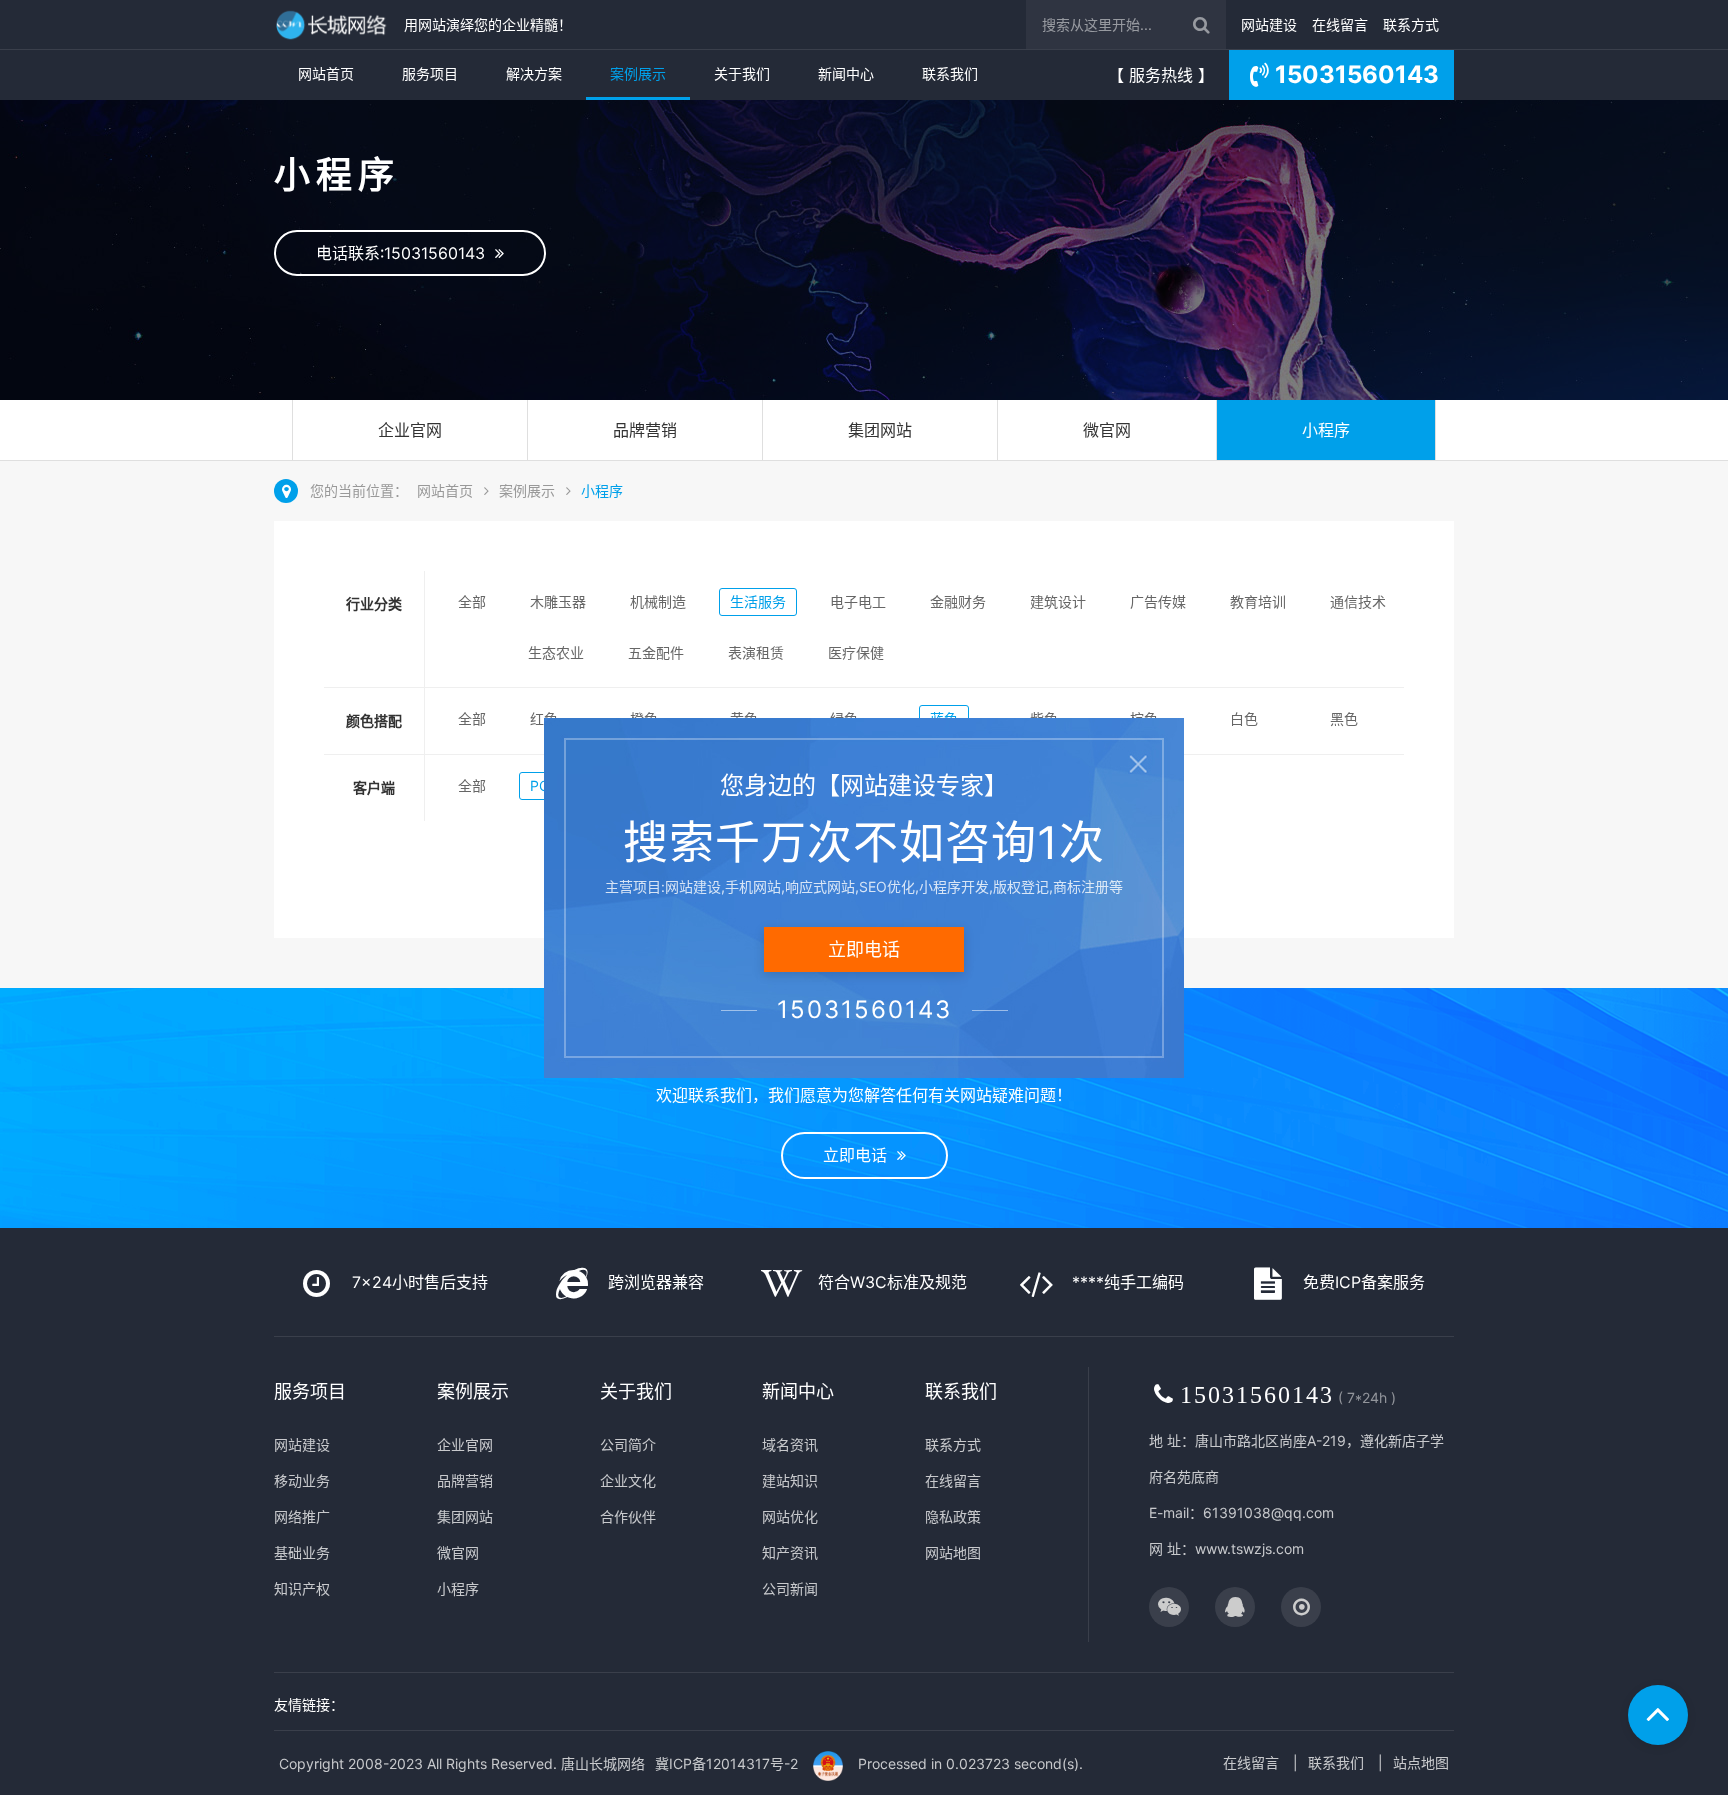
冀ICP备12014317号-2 (726, 1763)
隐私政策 (953, 1516)
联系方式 (1411, 24)
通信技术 (1358, 601)
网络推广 (302, 1516)
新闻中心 (846, 73)
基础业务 (302, 1552)
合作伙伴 (628, 1516)
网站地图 (953, 1552)
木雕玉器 (558, 601)
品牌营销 (645, 430)
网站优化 (790, 1516)
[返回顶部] (1658, 1715)
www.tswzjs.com (1249, 1548)
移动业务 (302, 1480)
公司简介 (628, 1444)
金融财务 (958, 601)
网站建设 (1269, 24)
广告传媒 (1158, 601)
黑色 (1344, 718)
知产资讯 (790, 1552)
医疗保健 (856, 652)
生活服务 (758, 601)
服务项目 (430, 73)
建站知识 (790, 1480)
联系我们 (950, 73)
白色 (1244, 718)
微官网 (1107, 430)
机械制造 (658, 601)
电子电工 (858, 601)
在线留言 (1340, 24)
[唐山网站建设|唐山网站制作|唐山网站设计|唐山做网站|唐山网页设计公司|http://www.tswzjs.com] (334, 24)
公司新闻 (790, 1588)
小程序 (1326, 430)
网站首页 (326, 73)
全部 (472, 601)
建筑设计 (1058, 601)
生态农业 (556, 652)
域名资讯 (790, 1444)
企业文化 (628, 1480)
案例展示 (638, 73)
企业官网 (410, 430)
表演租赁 (756, 652)
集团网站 (880, 430)
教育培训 (1258, 601)
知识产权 (302, 1588)
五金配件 (656, 652)
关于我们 (742, 73)
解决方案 (534, 73)
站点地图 (1421, 1762)
